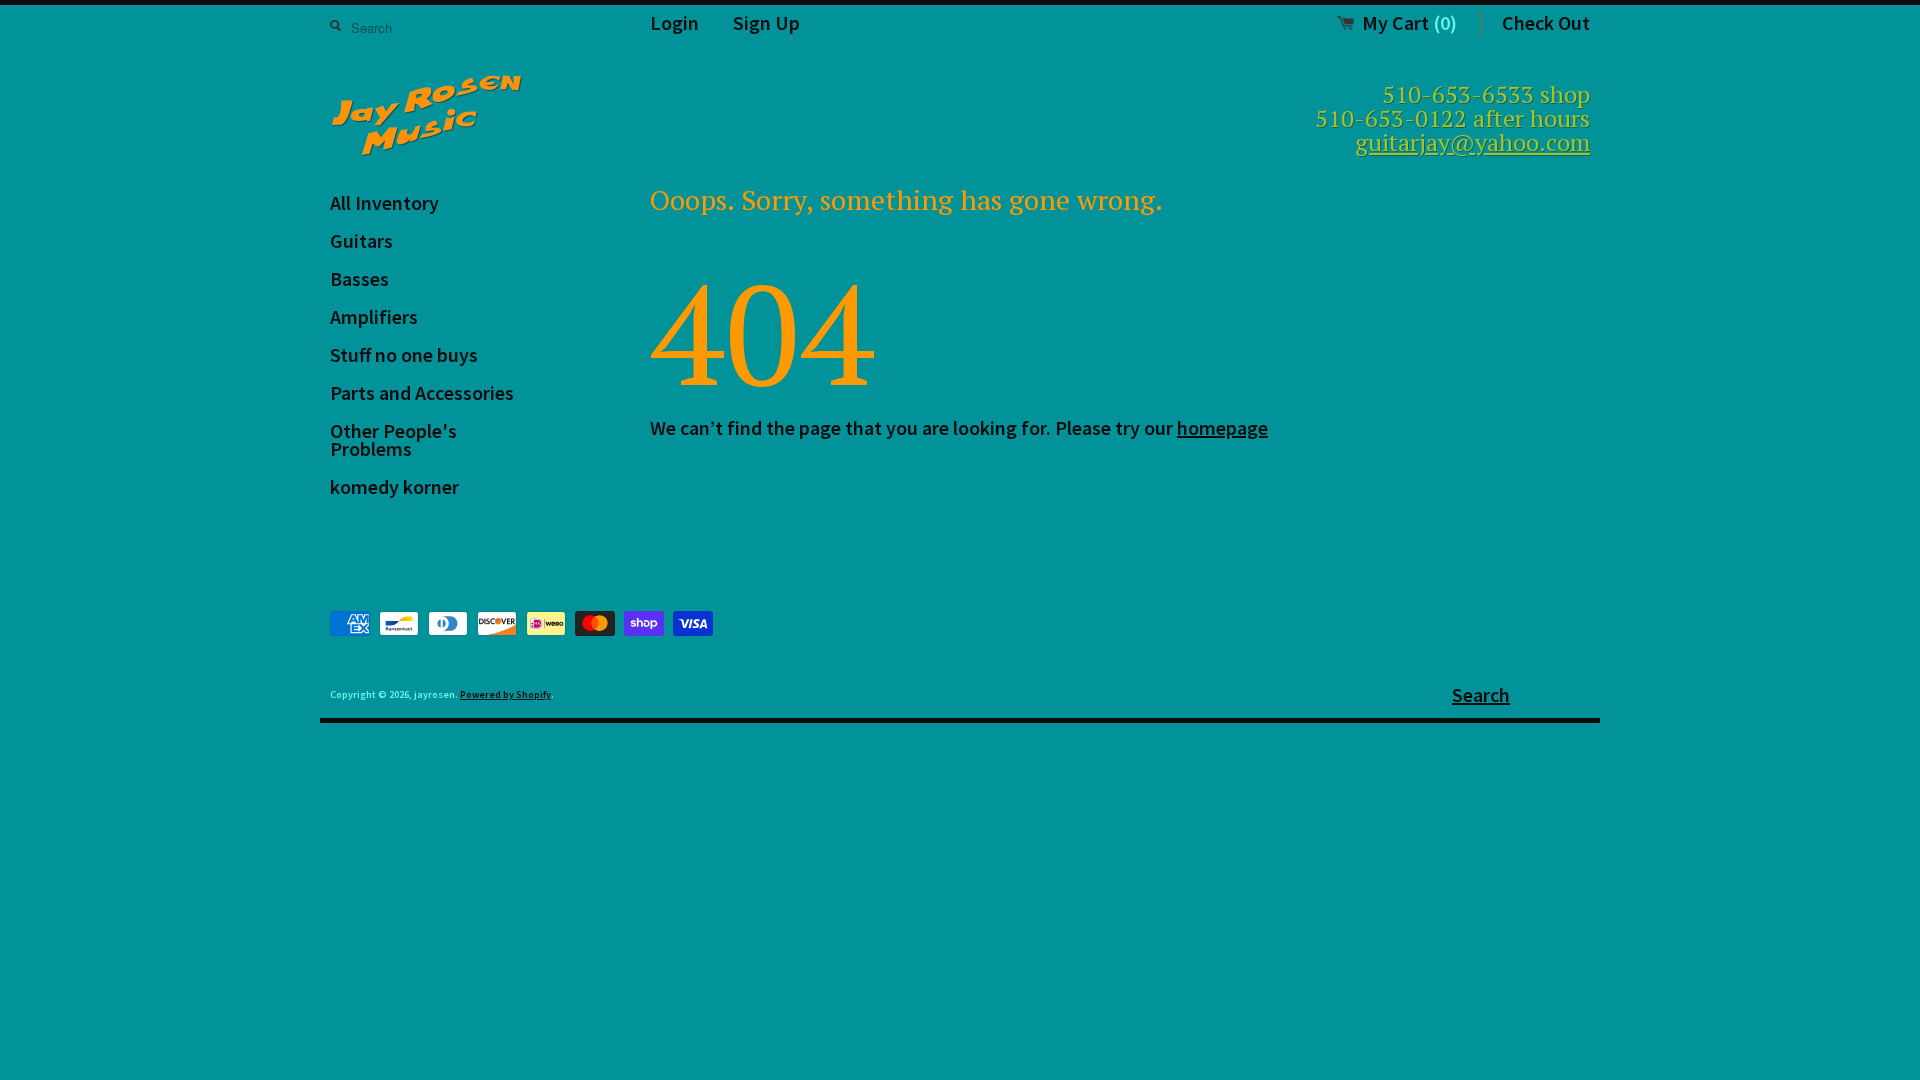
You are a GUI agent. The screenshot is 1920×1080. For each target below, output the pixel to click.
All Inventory (384, 202)
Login (674, 22)
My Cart (1409, 22)
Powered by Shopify (505, 694)
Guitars (361, 240)
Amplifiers (374, 316)
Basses (359, 278)
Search (1481, 694)
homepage (1222, 427)
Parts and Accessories (422, 392)
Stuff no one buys (404, 354)
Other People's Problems (393, 439)
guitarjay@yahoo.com (1472, 142)
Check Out (1546, 22)
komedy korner (394, 486)
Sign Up (766, 22)
